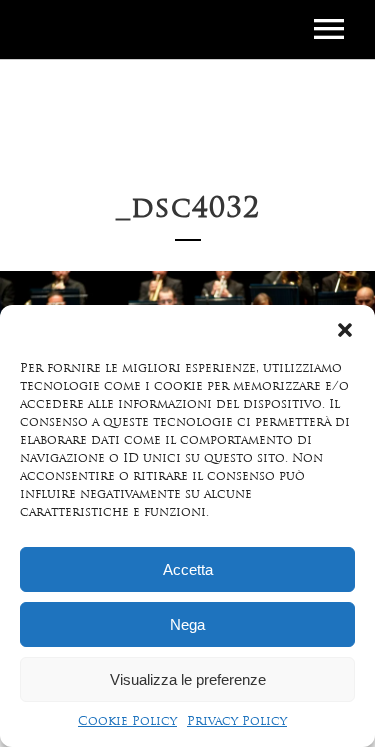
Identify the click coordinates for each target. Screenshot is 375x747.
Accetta (188, 569)
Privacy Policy (237, 722)
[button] (345, 330)
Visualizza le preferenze (188, 679)
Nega (187, 624)
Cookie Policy (127, 722)
